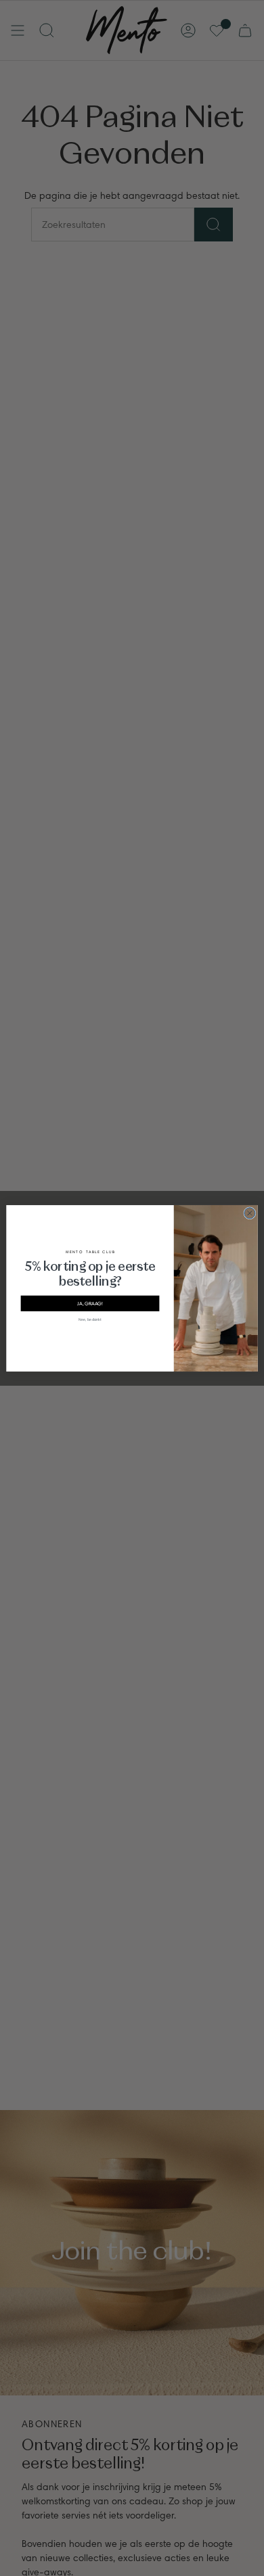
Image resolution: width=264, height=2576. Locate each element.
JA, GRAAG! (90, 1303)
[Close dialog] (250, 1213)
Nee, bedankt (90, 1319)
